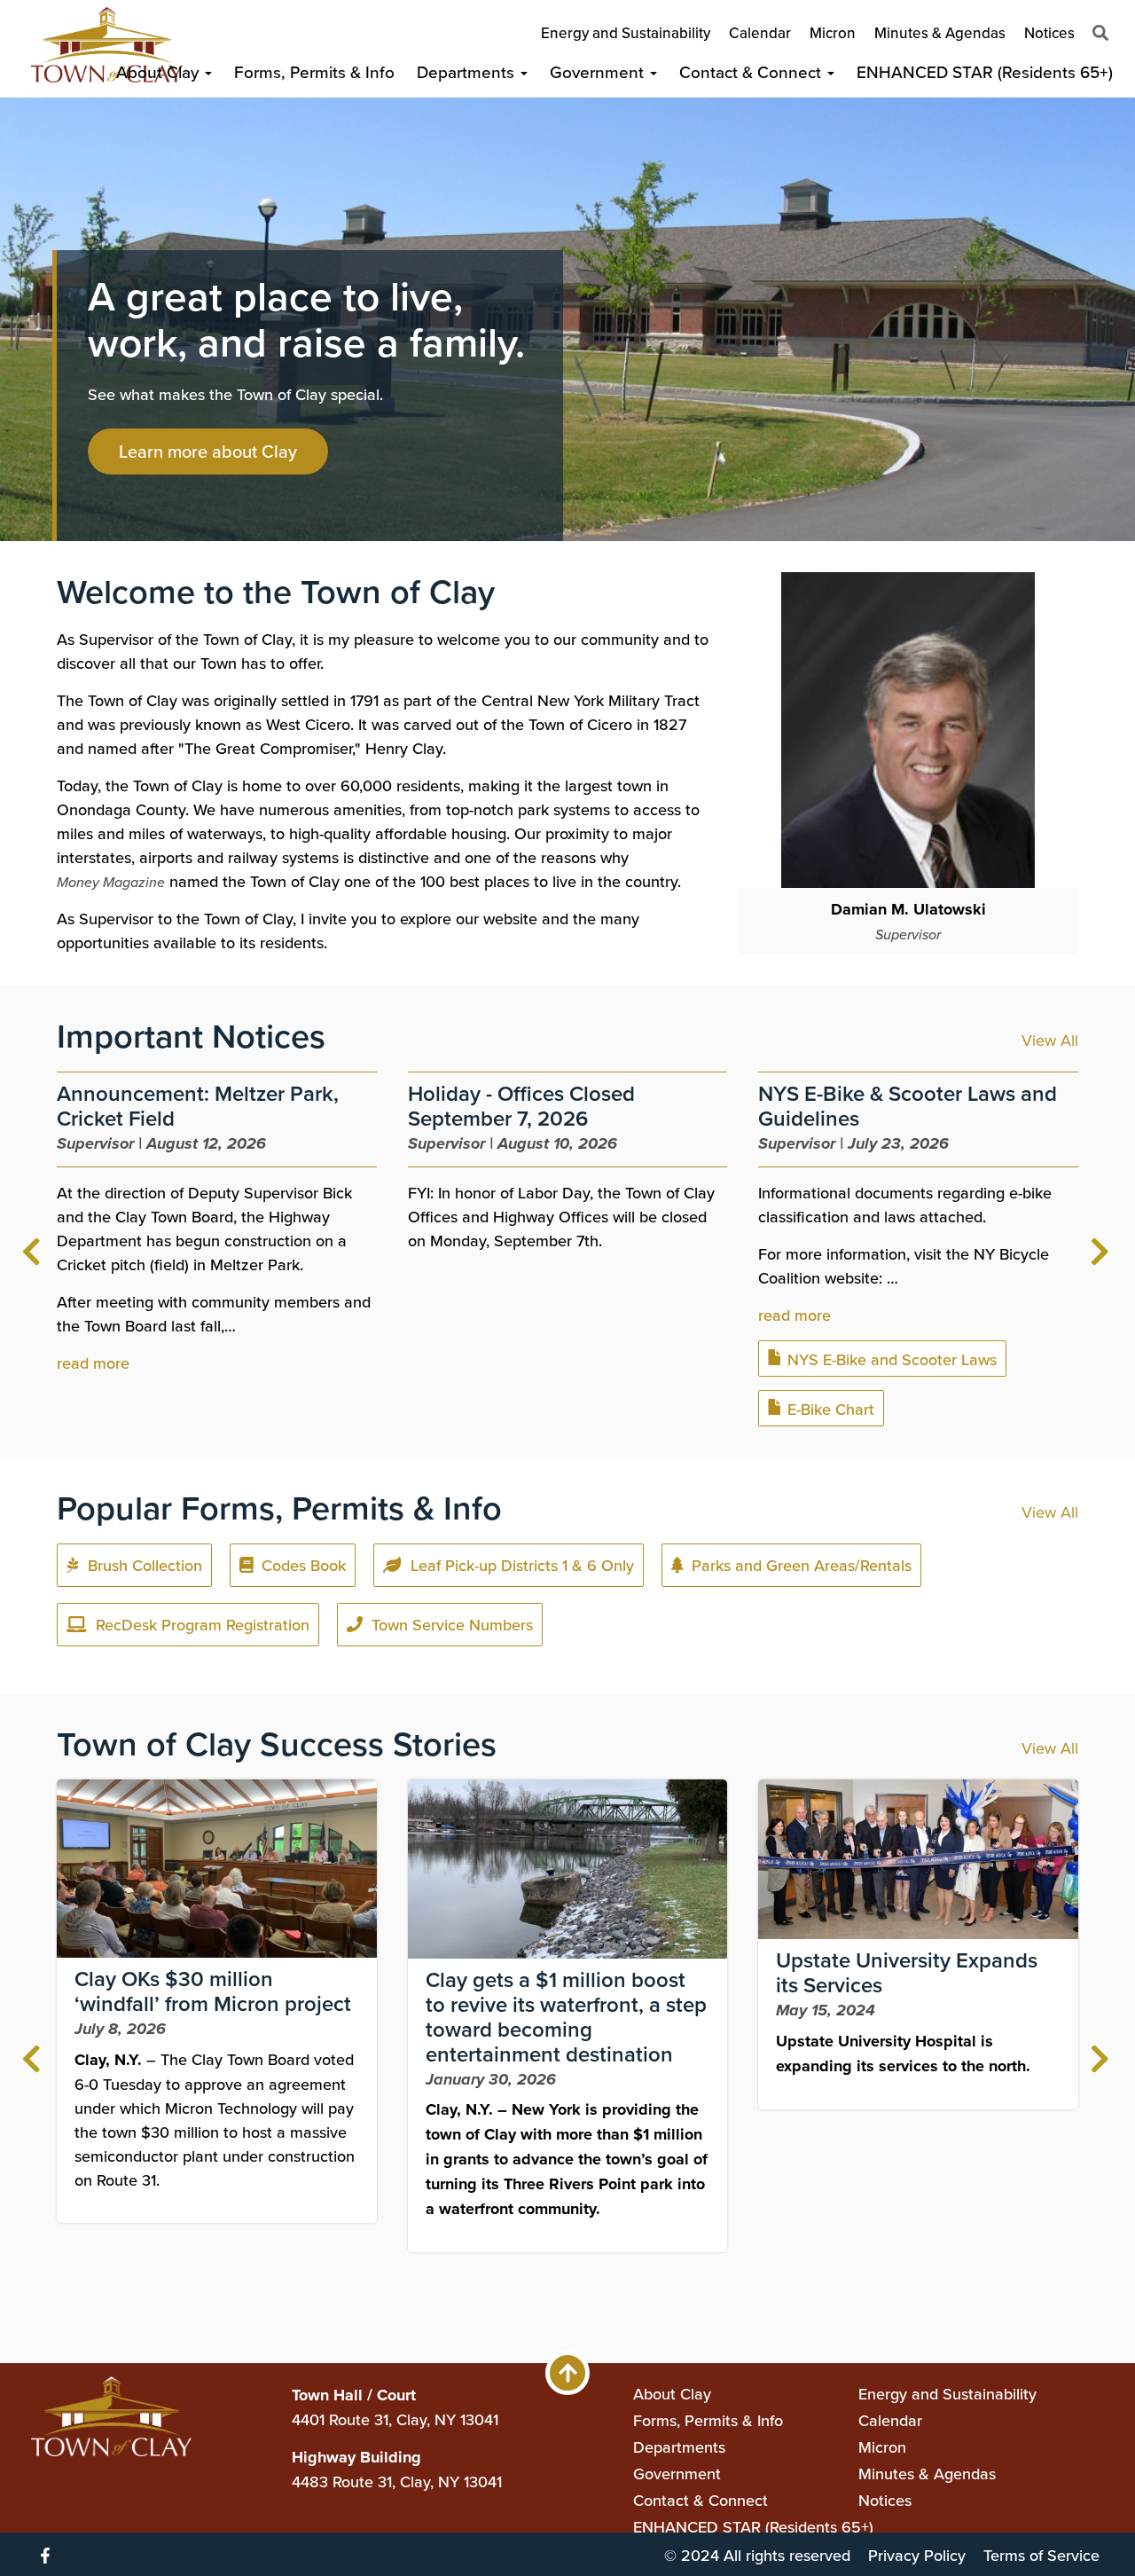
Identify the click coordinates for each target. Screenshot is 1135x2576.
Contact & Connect (752, 71)
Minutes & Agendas (940, 33)
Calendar (760, 33)
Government (599, 71)
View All (1050, 1040)
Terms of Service (1041, 2555)
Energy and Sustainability (626, 33)
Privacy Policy (917, 2555)
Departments (468, 71)
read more (93, 1363)
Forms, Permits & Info (314, 71)
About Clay (160, 71)
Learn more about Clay (208, 451)
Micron (833, 33)
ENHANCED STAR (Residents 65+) (985, 71)
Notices (1049, 33)
